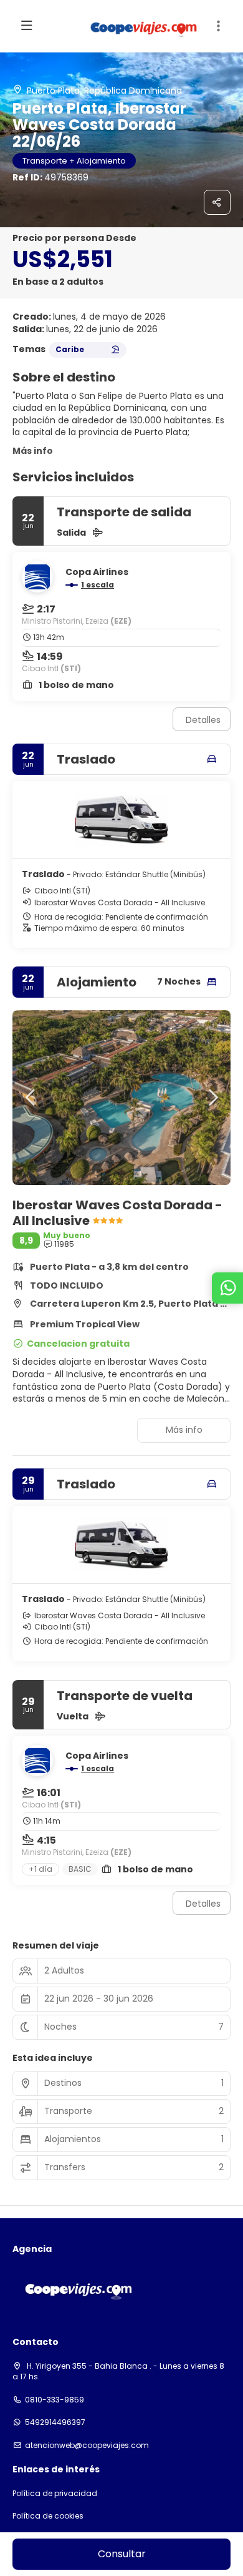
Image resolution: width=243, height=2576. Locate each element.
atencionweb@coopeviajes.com (87, 2446)
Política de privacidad (55, 2494)
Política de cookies (48, 2516)
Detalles (203, 720)
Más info (33, 451)
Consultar (122, 2554)
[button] (218, 26)
